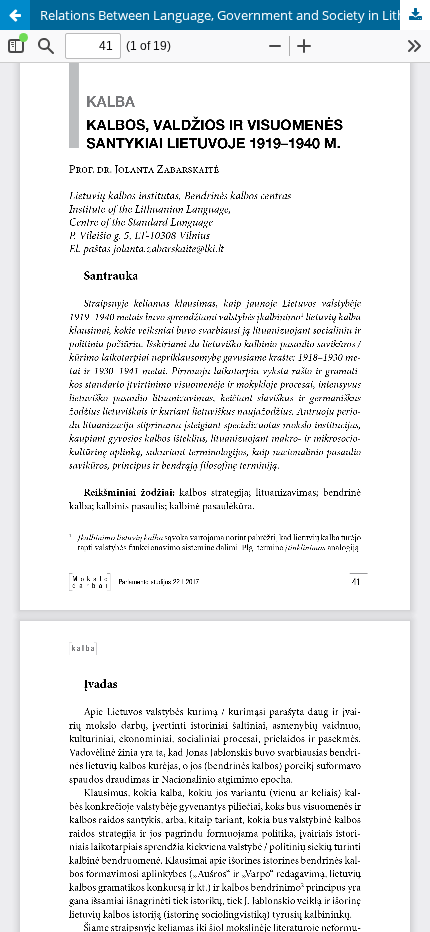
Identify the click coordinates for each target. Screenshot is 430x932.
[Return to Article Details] (15, 15)
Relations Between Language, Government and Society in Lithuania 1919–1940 (235, 15)
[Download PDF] (415, 15)
